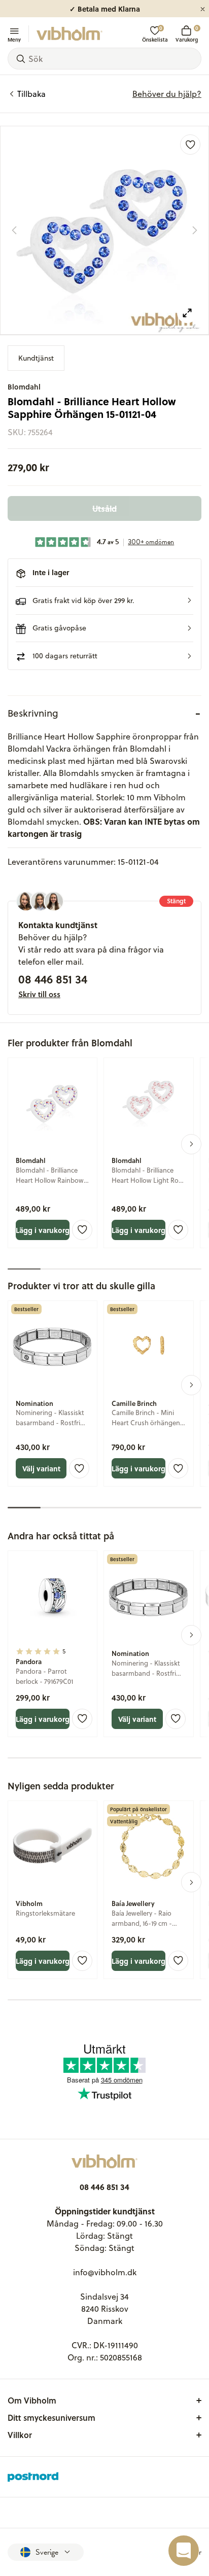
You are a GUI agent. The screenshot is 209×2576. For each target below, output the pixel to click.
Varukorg (187, 34)
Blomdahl (24, 387)
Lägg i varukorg (43, 1230)
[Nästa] (195, 230)
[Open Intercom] (184, 2551)
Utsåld (104, 508)
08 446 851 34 (53, 979)
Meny (14, 39)
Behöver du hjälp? (167, 94)
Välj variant (41, 1468)
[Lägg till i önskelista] (190, 145)
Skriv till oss (39, 994)
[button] (104, 601)
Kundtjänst (36, 358)
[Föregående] (14, 230)
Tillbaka (31, 94)
